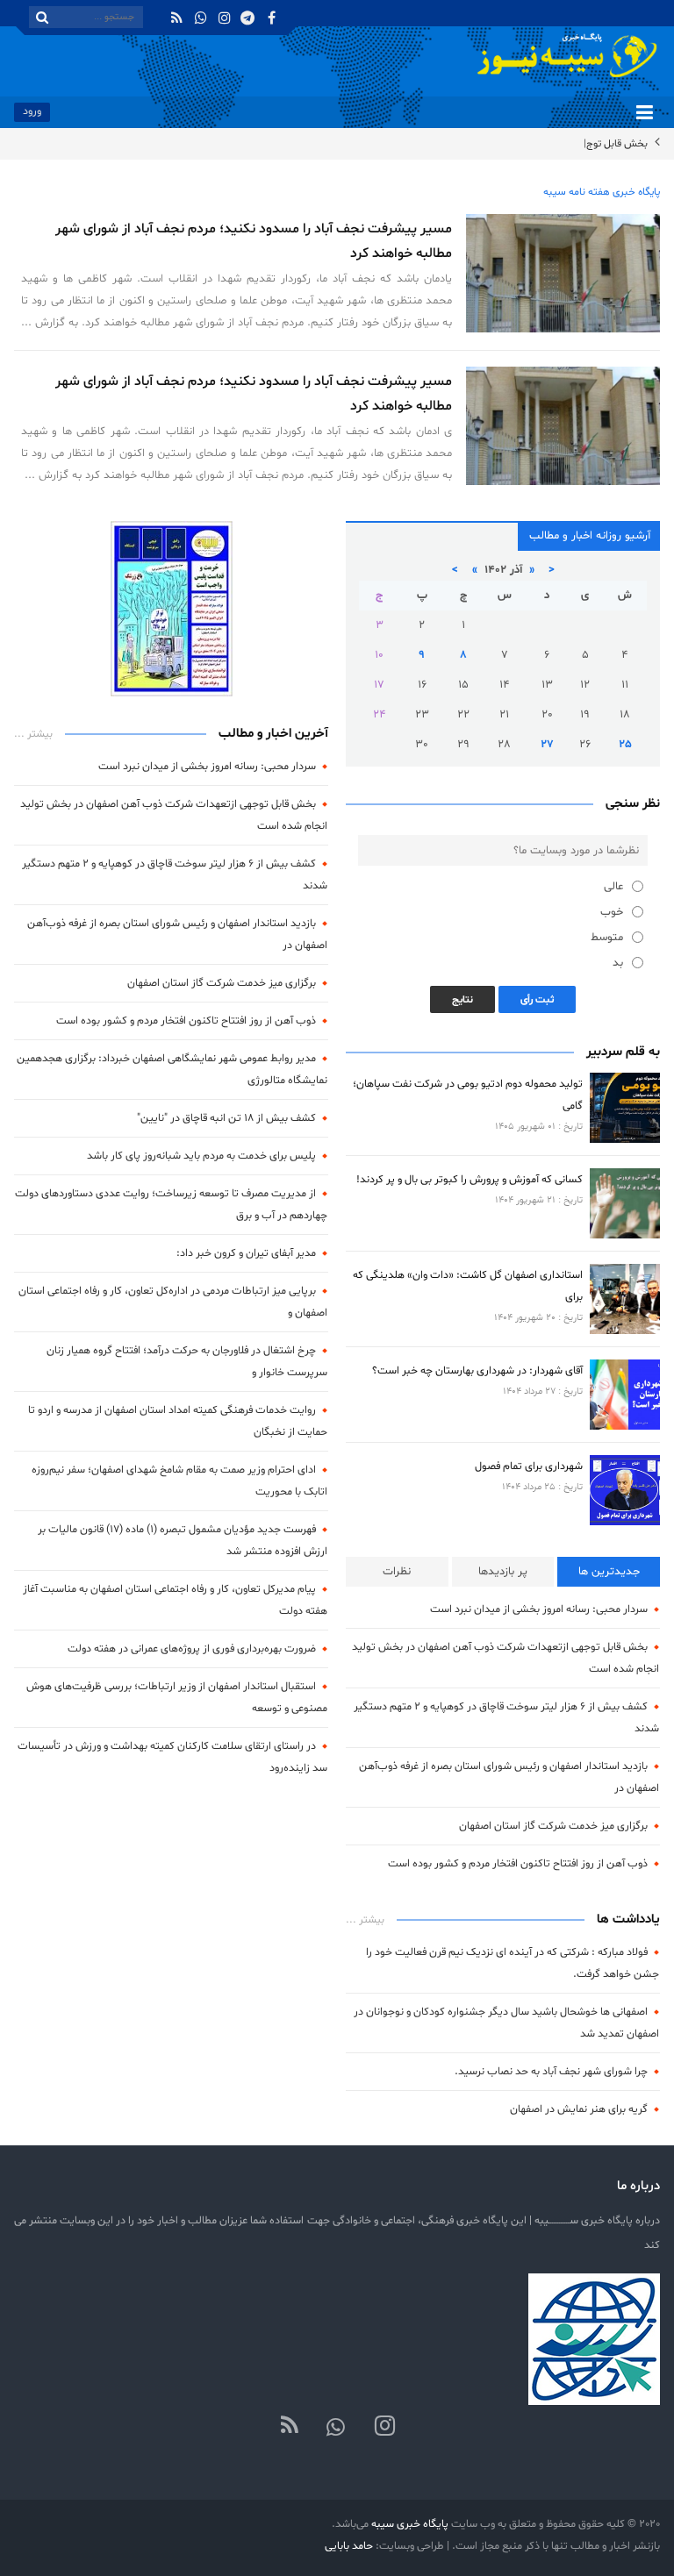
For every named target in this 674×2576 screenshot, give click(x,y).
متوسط (607, 938)
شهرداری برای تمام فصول (529, 1466)
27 (547, 745)
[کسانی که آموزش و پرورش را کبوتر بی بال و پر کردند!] (625, 1203)
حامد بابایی (349, 2546)
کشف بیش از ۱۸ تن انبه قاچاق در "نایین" (226, 1118)
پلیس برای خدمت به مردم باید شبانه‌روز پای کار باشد (201, 1156)
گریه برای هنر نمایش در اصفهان (579, 2109)
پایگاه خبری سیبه (410, 2524)
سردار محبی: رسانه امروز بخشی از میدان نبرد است (539, 1609)
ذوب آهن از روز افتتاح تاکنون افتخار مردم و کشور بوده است (518, 1863)
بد (618, 963)
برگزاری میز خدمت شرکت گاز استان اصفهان (553, 1826)
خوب (612, 912)
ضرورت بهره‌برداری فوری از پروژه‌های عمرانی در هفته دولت (192, 1648)
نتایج (462, 1000)
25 (625, 745)
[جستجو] (42, 17)
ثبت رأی (537, 1000)
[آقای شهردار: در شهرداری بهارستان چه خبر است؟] (625, 1395)
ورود (32, 111)
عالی (613, 887)
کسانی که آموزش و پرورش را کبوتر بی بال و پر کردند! (470, 1179)
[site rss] (290, 2427)
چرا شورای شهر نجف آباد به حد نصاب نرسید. (551, 2071)
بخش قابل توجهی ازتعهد (596, 144)
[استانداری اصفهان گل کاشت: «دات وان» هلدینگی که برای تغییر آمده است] (625, 1299)
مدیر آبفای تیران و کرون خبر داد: (246, 1253)
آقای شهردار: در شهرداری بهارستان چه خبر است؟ (477, 1370)
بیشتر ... (365, 1920)
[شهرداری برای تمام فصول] (625, 1490)
